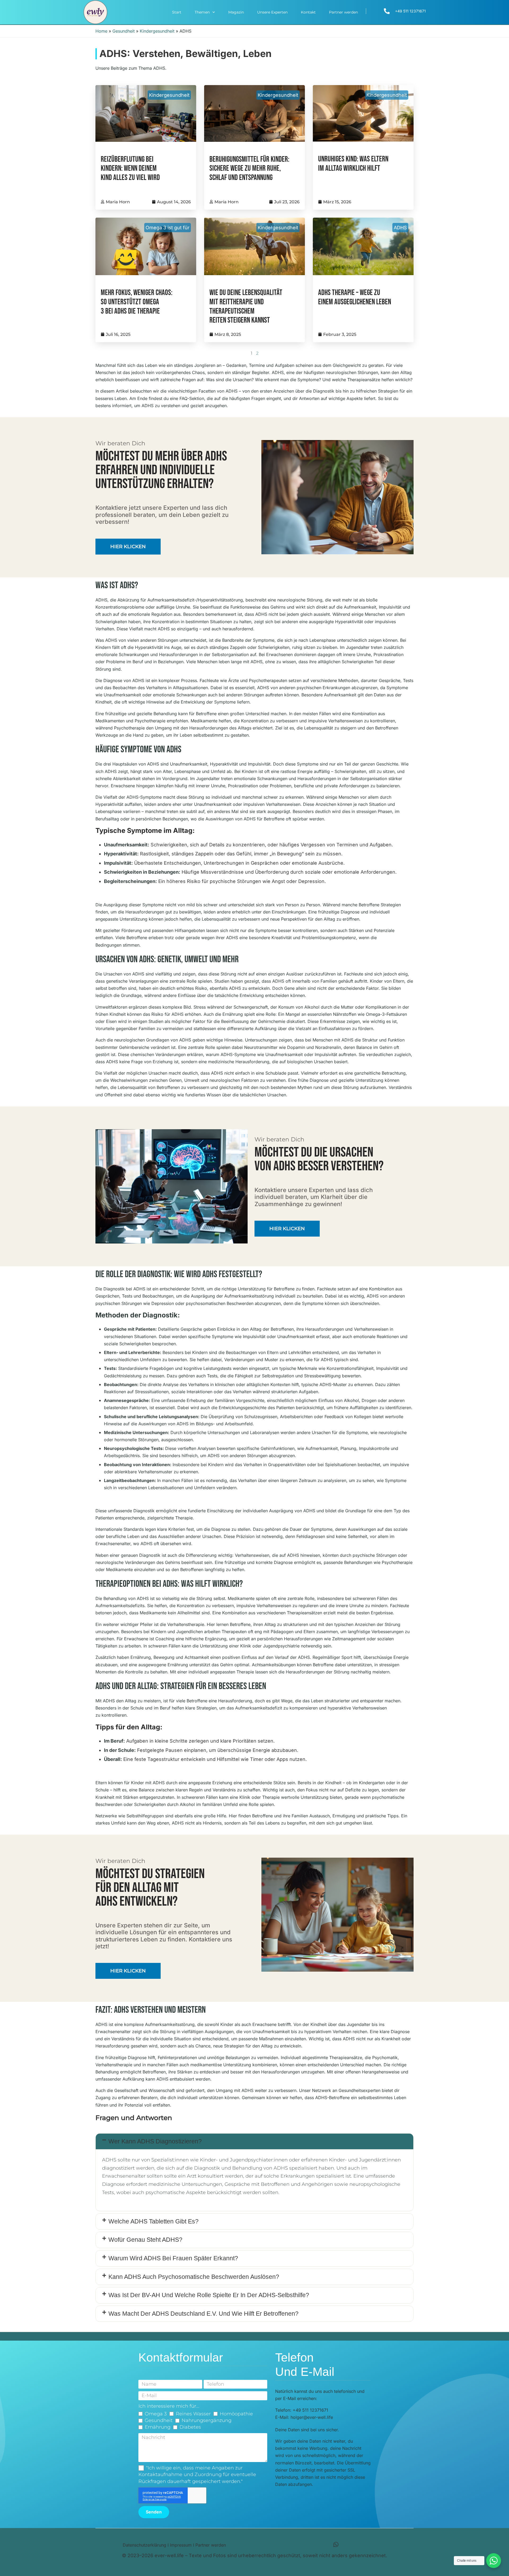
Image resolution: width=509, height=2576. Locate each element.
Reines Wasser (193, 2414)
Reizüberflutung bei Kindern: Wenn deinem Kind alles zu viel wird (130, 169)
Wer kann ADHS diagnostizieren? (155, 2141)
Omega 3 (156, 2414)
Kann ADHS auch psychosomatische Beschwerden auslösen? (194, 2277)
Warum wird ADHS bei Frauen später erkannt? (173, 2258)
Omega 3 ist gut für (168, 228)
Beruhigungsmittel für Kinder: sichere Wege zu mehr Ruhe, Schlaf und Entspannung (249, 169)
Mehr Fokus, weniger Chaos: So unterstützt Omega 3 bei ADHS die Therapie (137, 302)
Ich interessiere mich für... (169, 2406)
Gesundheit (124, 31)
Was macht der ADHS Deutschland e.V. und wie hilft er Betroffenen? (203, 2314)
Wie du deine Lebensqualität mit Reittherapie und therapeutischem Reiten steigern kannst (246, 307)
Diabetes (190, 2427)
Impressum (181, 2545)
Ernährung (158, 2427)
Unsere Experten (272, 12)
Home (101, 31)
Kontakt (308, 12)
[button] (254, 2142)
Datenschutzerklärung (144, 2545)
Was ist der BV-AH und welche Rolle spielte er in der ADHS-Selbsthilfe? (209, 2295)
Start (177, 12)
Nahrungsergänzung (207, 2420)
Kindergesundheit (157, 31)
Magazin (236, 12)
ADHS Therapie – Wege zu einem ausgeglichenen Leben (355, 297)
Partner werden (343, 12)
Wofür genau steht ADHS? (145, 2240)
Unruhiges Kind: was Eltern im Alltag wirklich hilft (353, 164)
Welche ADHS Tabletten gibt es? (153, 2221)
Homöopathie (236, 2414)
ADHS (400, 228)
